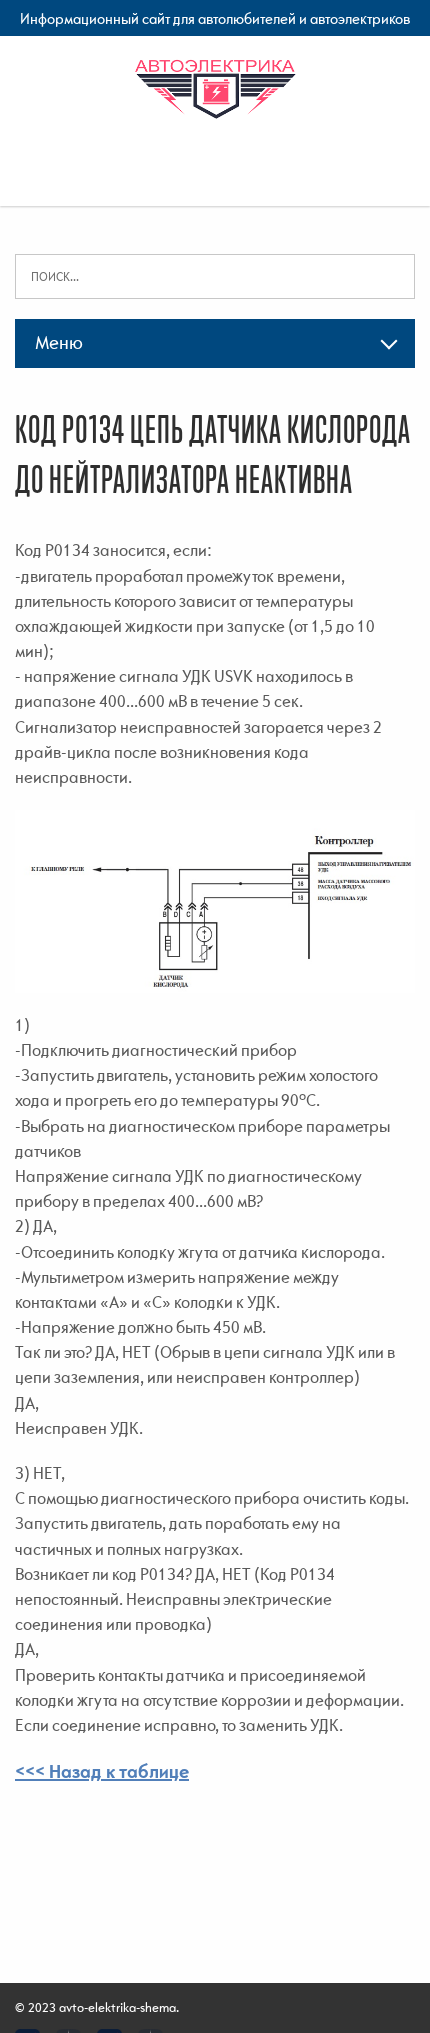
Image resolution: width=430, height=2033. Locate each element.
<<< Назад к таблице (102, 1771)
